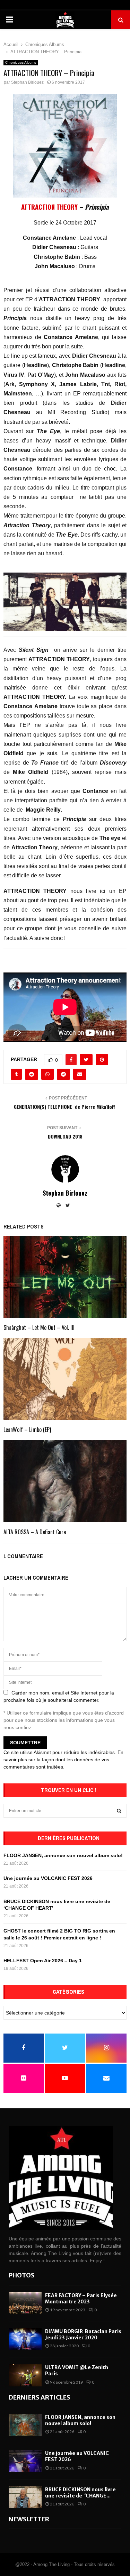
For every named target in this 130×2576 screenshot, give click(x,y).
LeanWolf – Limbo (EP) (27, 1429)
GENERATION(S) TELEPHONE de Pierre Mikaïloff (65, 1107)
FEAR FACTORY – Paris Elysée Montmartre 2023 (81, 2299)
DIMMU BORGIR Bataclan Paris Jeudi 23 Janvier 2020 (83, 2335)
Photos (22, 2275)
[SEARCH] (119, 1811)
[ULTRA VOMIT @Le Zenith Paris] (25, 2375)
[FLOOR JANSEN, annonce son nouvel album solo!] (25, 2425)
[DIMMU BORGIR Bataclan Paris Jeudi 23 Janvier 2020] (25, 2339)
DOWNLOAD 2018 (65, 1136)
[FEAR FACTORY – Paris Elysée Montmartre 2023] (25, 2303)
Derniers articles (40, 2397)
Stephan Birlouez (27, 82)
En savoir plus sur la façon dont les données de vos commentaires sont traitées (63, 1760)
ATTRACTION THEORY (49, 207)
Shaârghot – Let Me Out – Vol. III (39, 1327)
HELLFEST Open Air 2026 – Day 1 (43, 1961)
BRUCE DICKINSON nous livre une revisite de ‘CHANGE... (80, 2493)
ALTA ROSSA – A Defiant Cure (35, 1532)
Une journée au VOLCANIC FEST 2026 (48, 1878)
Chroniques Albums (21, 62)
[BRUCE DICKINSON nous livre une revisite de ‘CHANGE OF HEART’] (25, 2497)
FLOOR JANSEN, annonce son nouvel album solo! (63, 1855)
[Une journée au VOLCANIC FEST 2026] (25, 2461)
